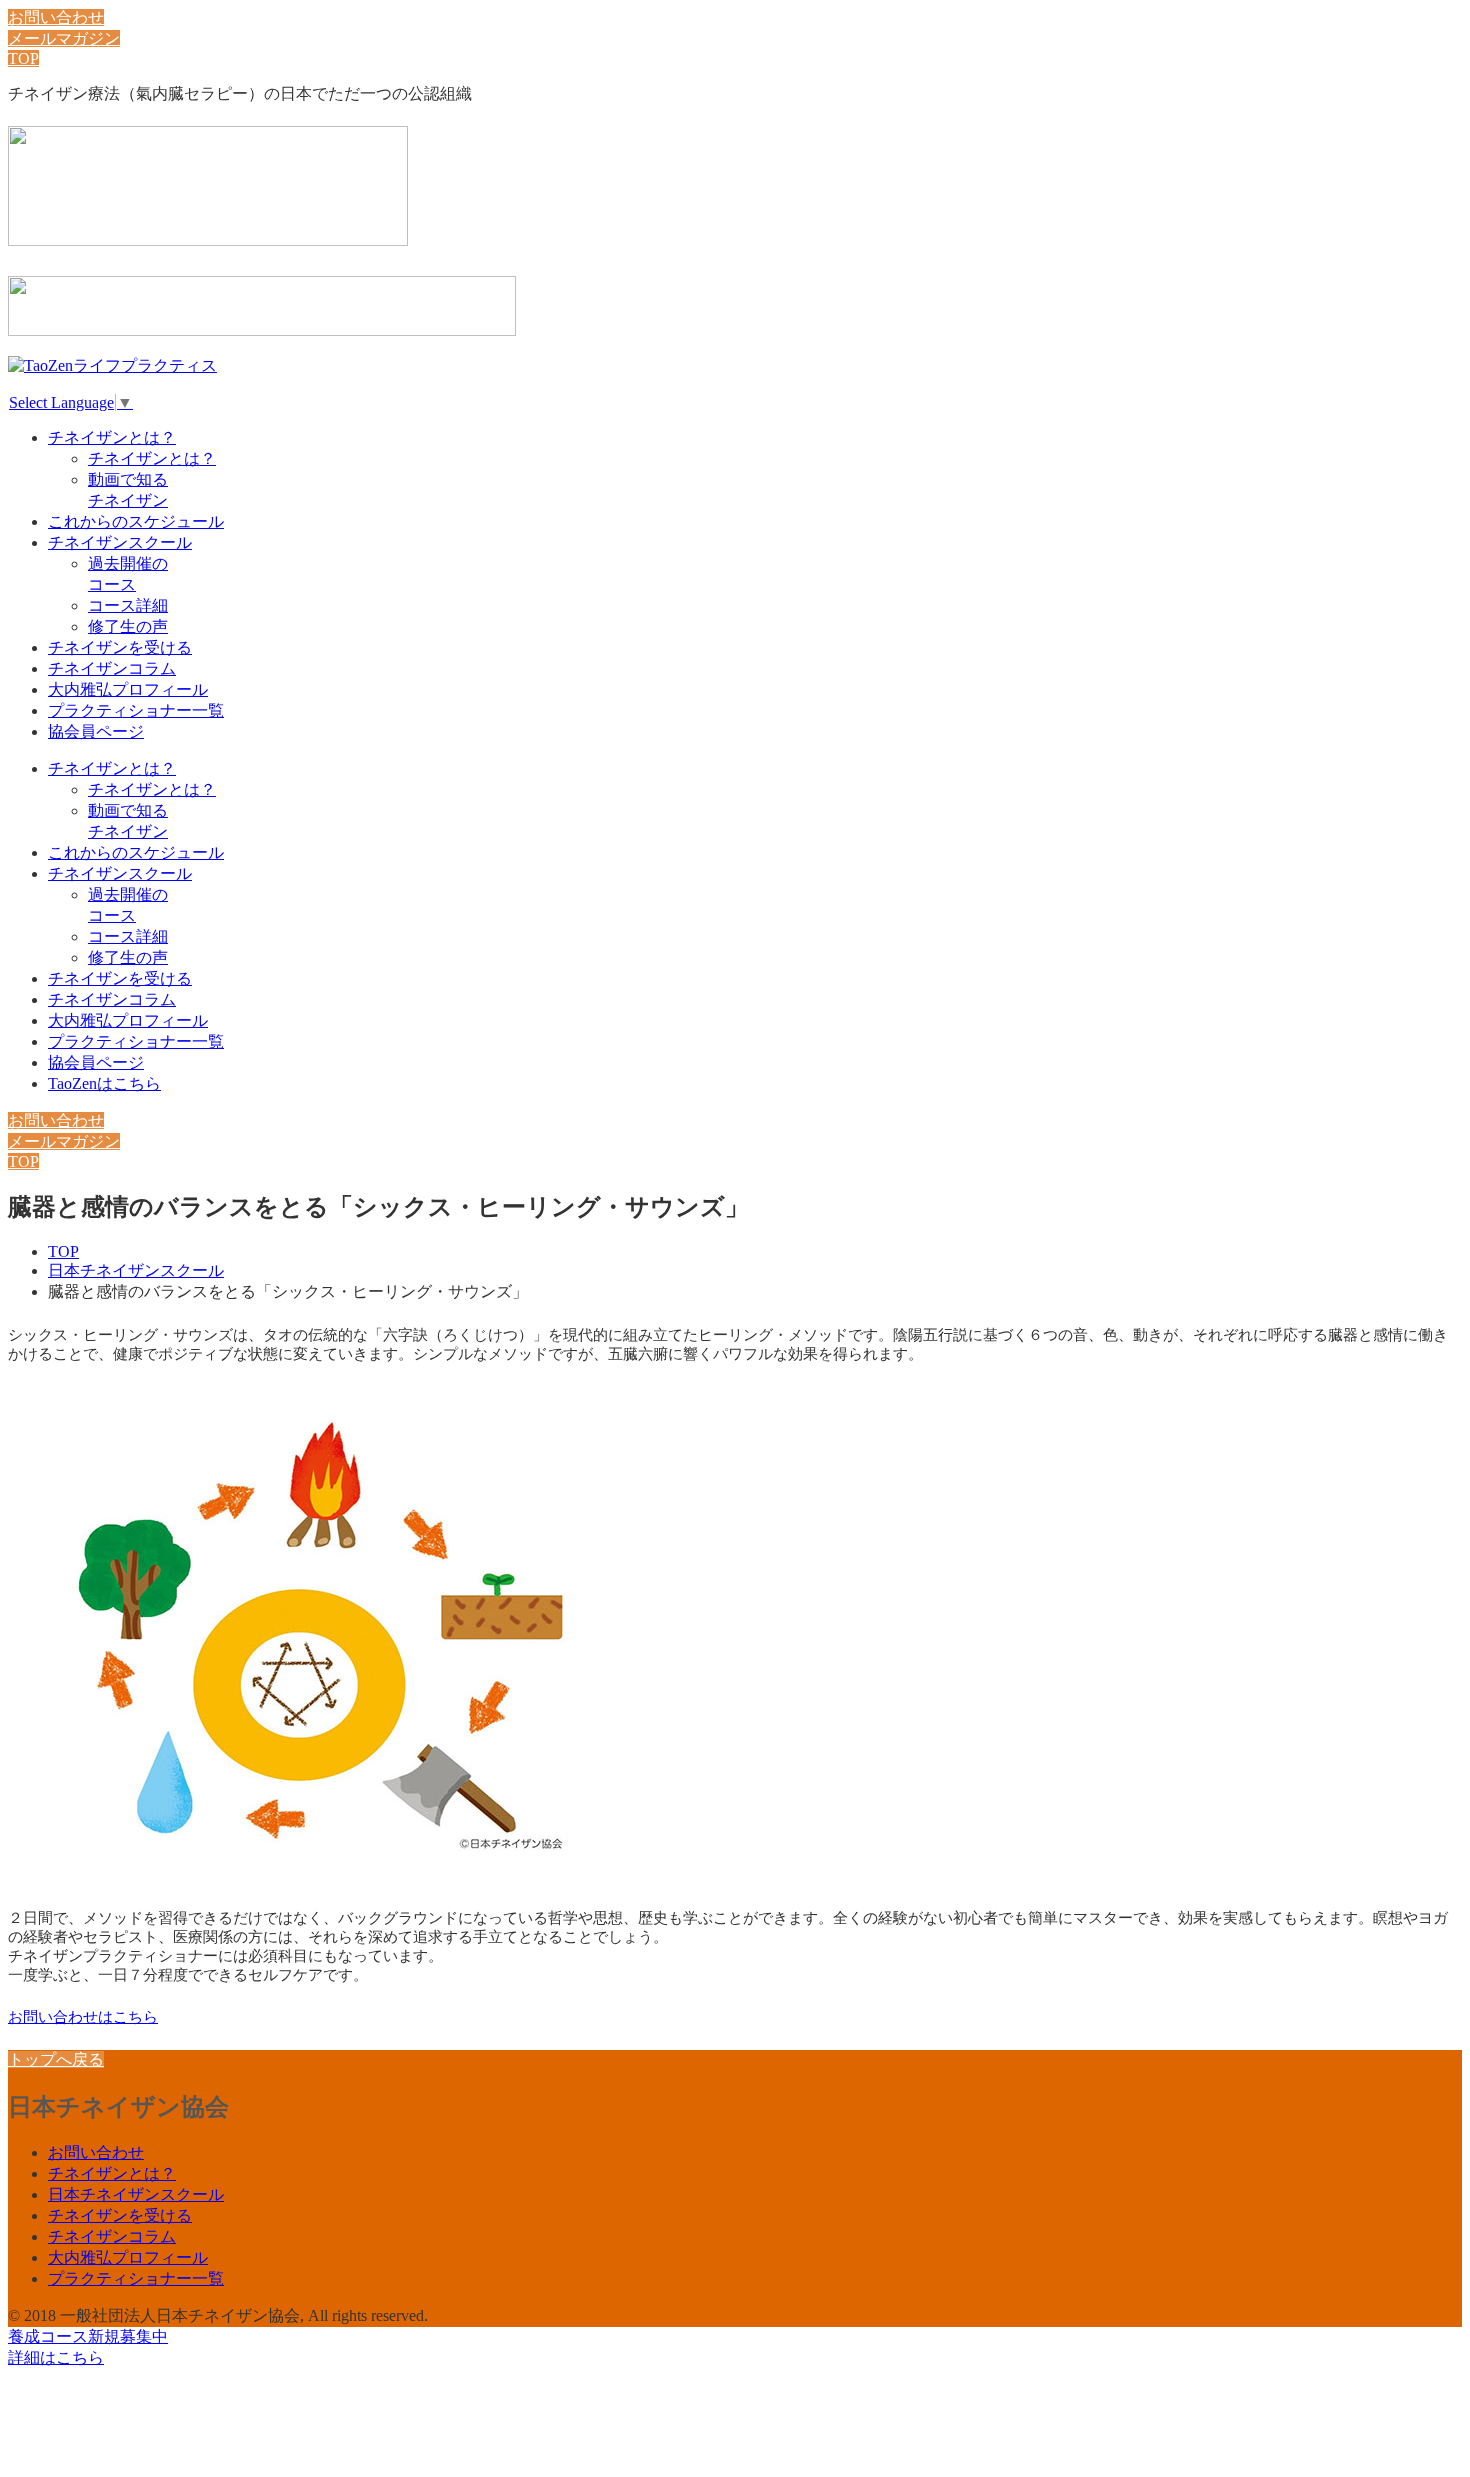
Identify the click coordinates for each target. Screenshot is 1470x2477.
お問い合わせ (56, 17)
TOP (23, 58)
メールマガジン (64, 38)
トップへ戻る (56, 2059)
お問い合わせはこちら (83, 2017)
